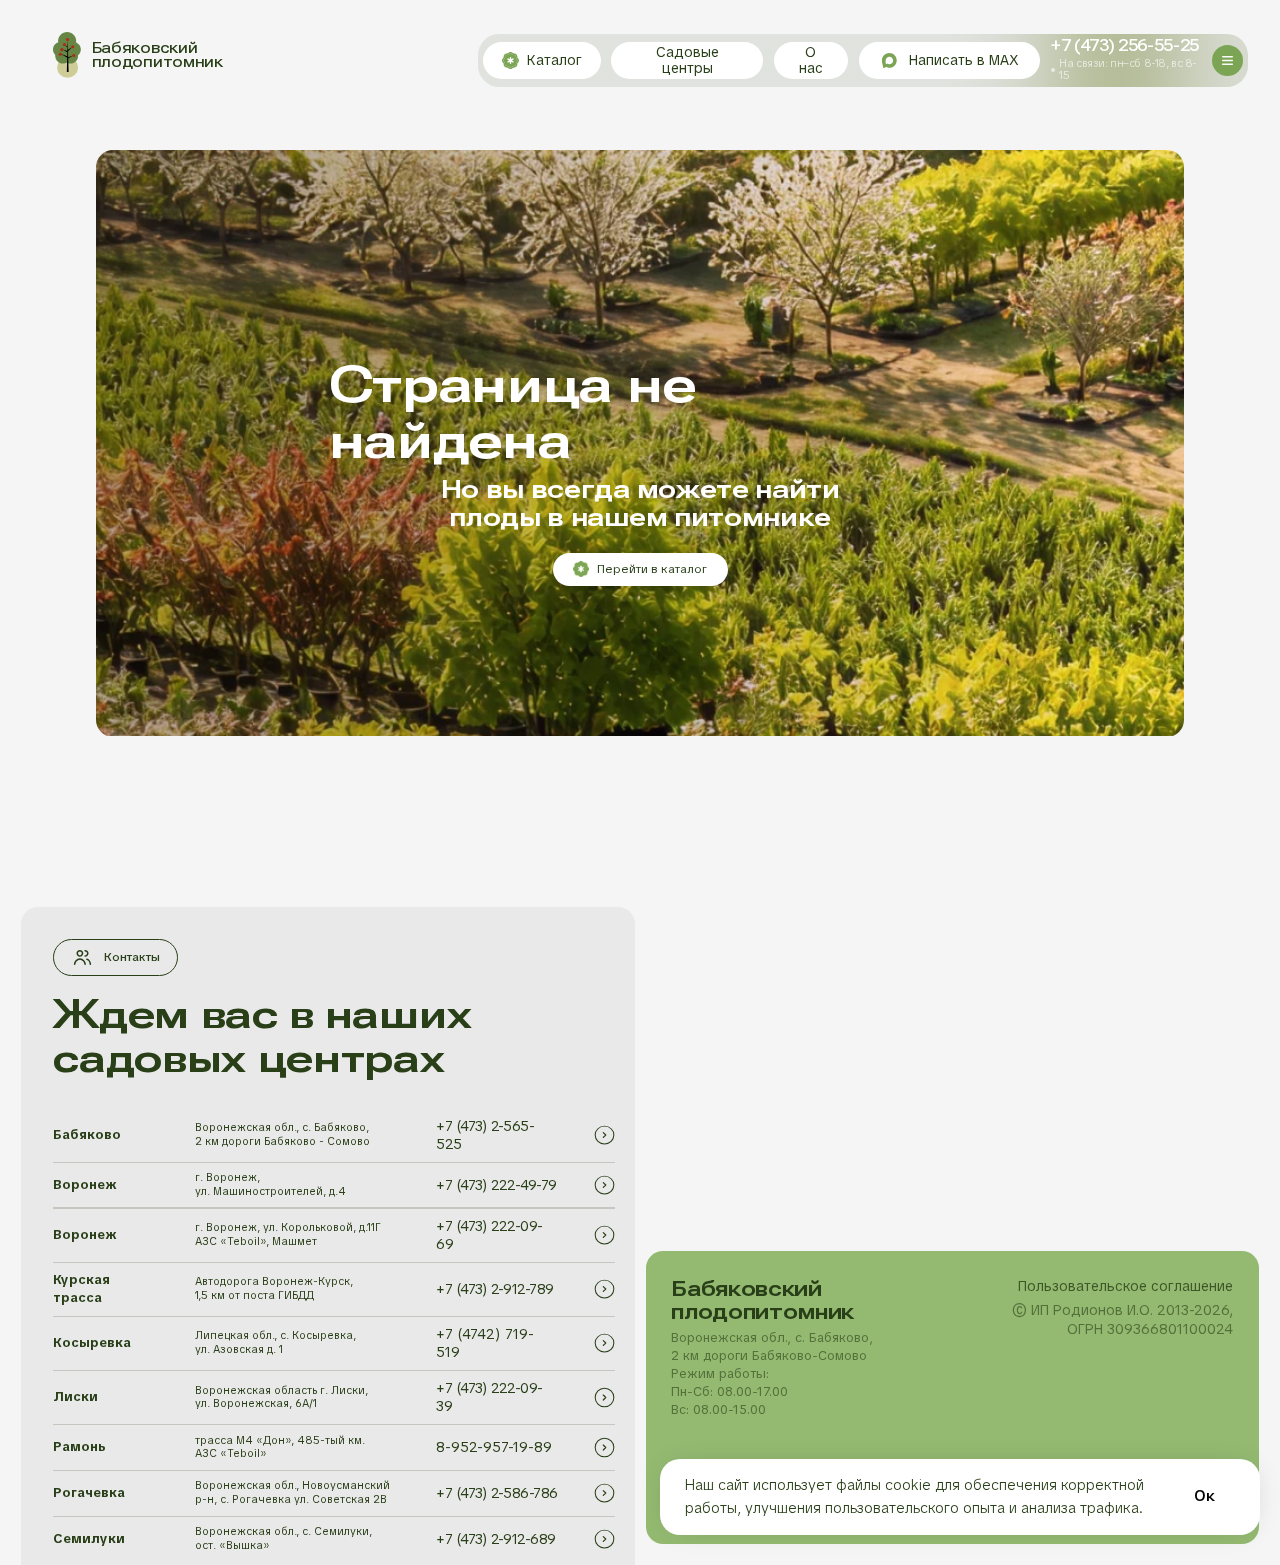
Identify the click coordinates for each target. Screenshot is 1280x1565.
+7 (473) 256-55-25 (1125, 45)
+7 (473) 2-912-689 (495, 1539)
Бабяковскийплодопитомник (157, 55)
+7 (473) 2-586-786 (496, 1493)
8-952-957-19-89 (494, 1447)
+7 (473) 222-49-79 (496, 1185)
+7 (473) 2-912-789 (494, 1289)
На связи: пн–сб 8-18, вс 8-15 (1127, 69)
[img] (604, 1135)
